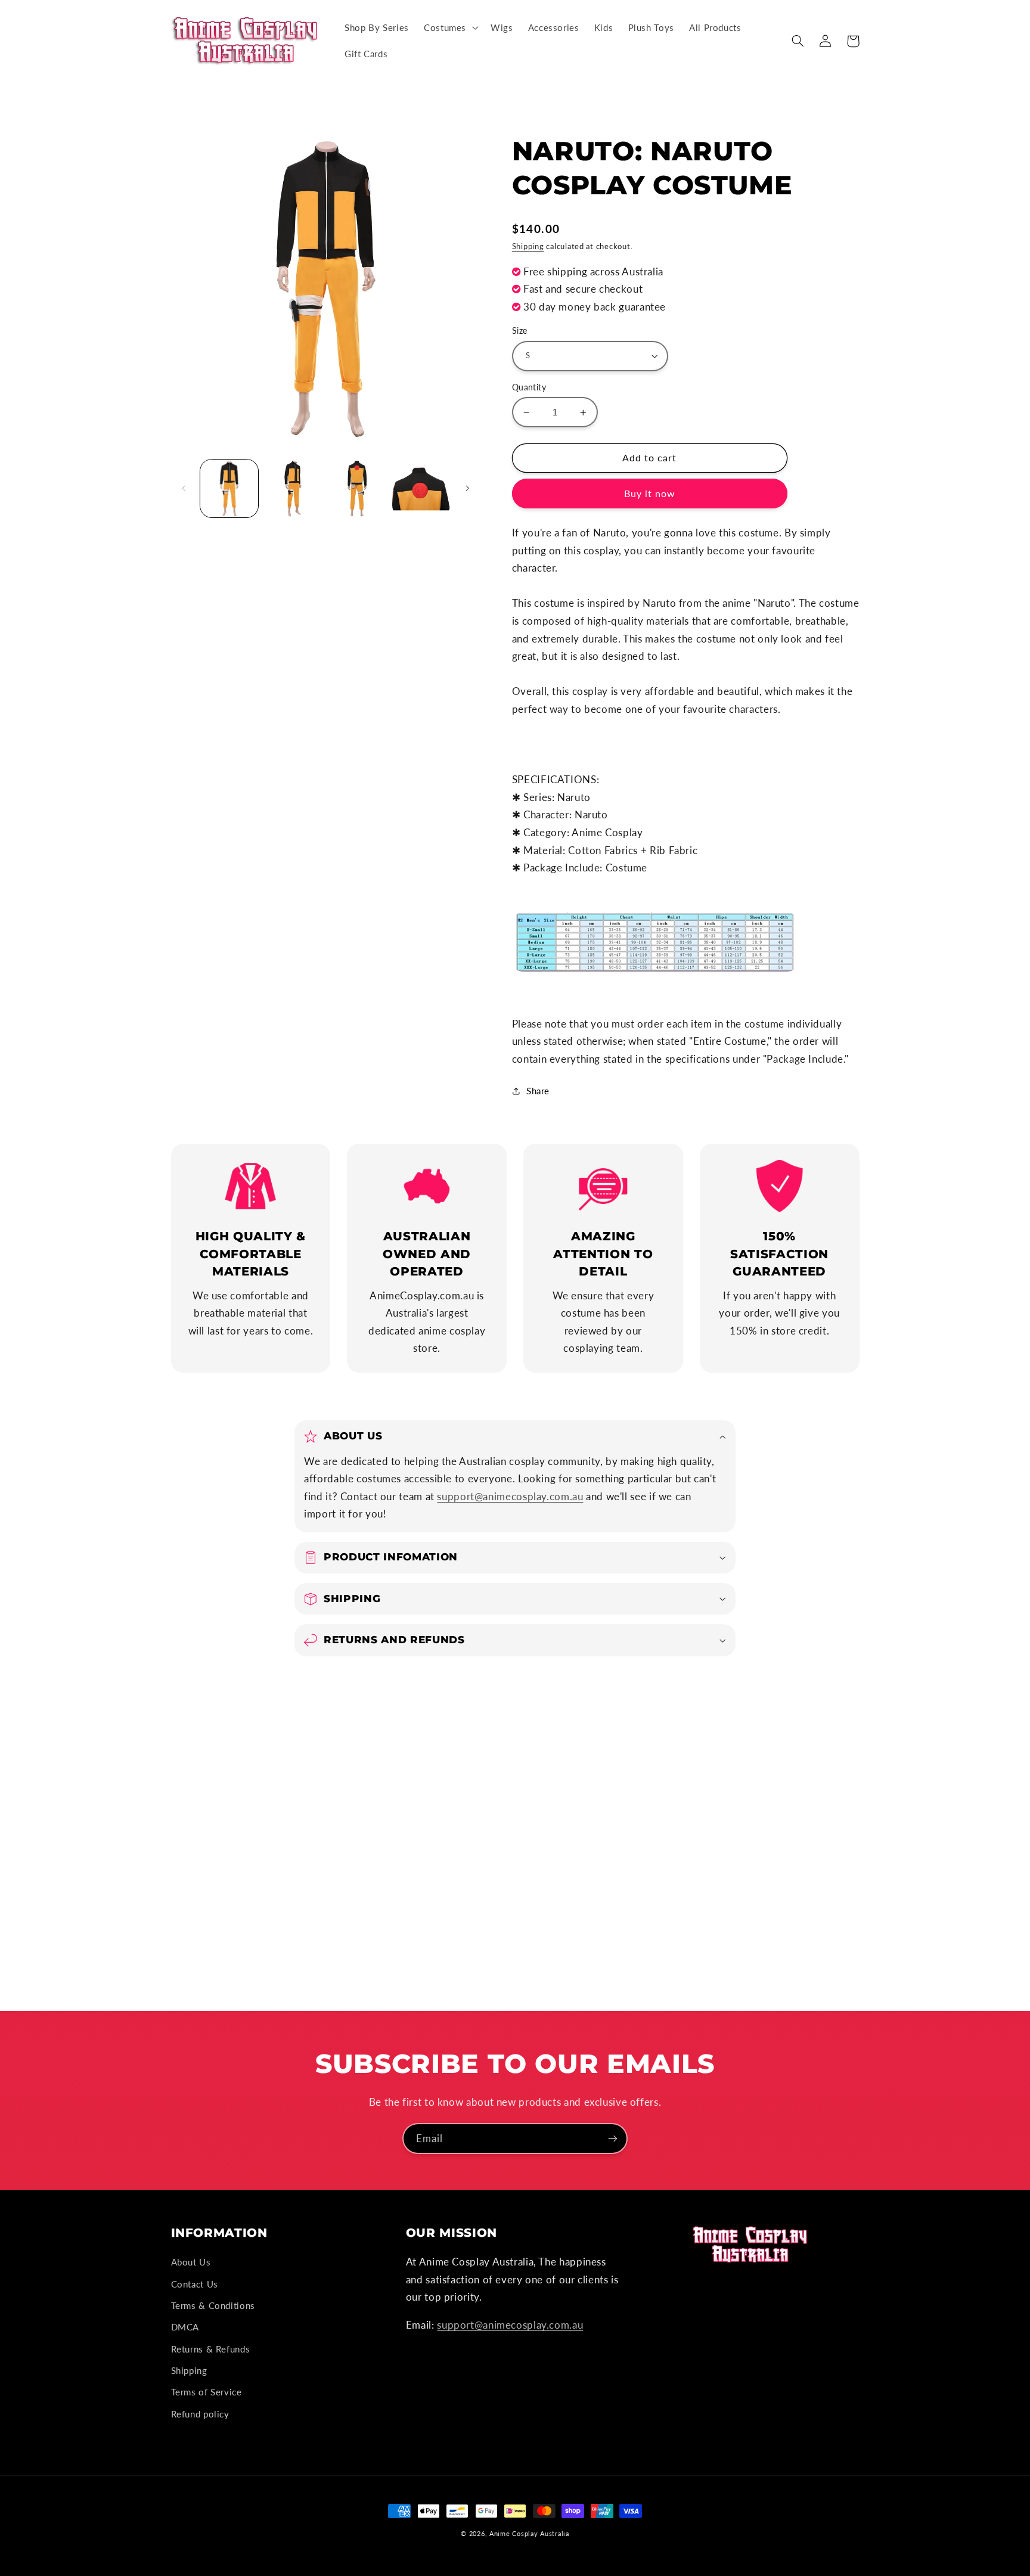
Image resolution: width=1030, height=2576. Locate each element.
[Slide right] (467, 489)
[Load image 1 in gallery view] (229, 488)
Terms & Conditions (213, 2305)
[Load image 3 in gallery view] (357, 488)
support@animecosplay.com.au (510, 1496)
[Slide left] (184, 489)
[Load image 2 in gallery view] (293, 488)
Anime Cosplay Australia (529, 2534)
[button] (449, 28)
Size (520, 331)
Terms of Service (207, 2392)
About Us (191, 2262)
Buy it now (650, 493)
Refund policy (200, 2414)
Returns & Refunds (211, 2349)
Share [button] (538, 1091)
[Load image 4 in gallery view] (421, 488)
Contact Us (195, 2284)
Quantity (529, 387)
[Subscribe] (613, 2138)
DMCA (185, 2327)
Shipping (528, 246)
